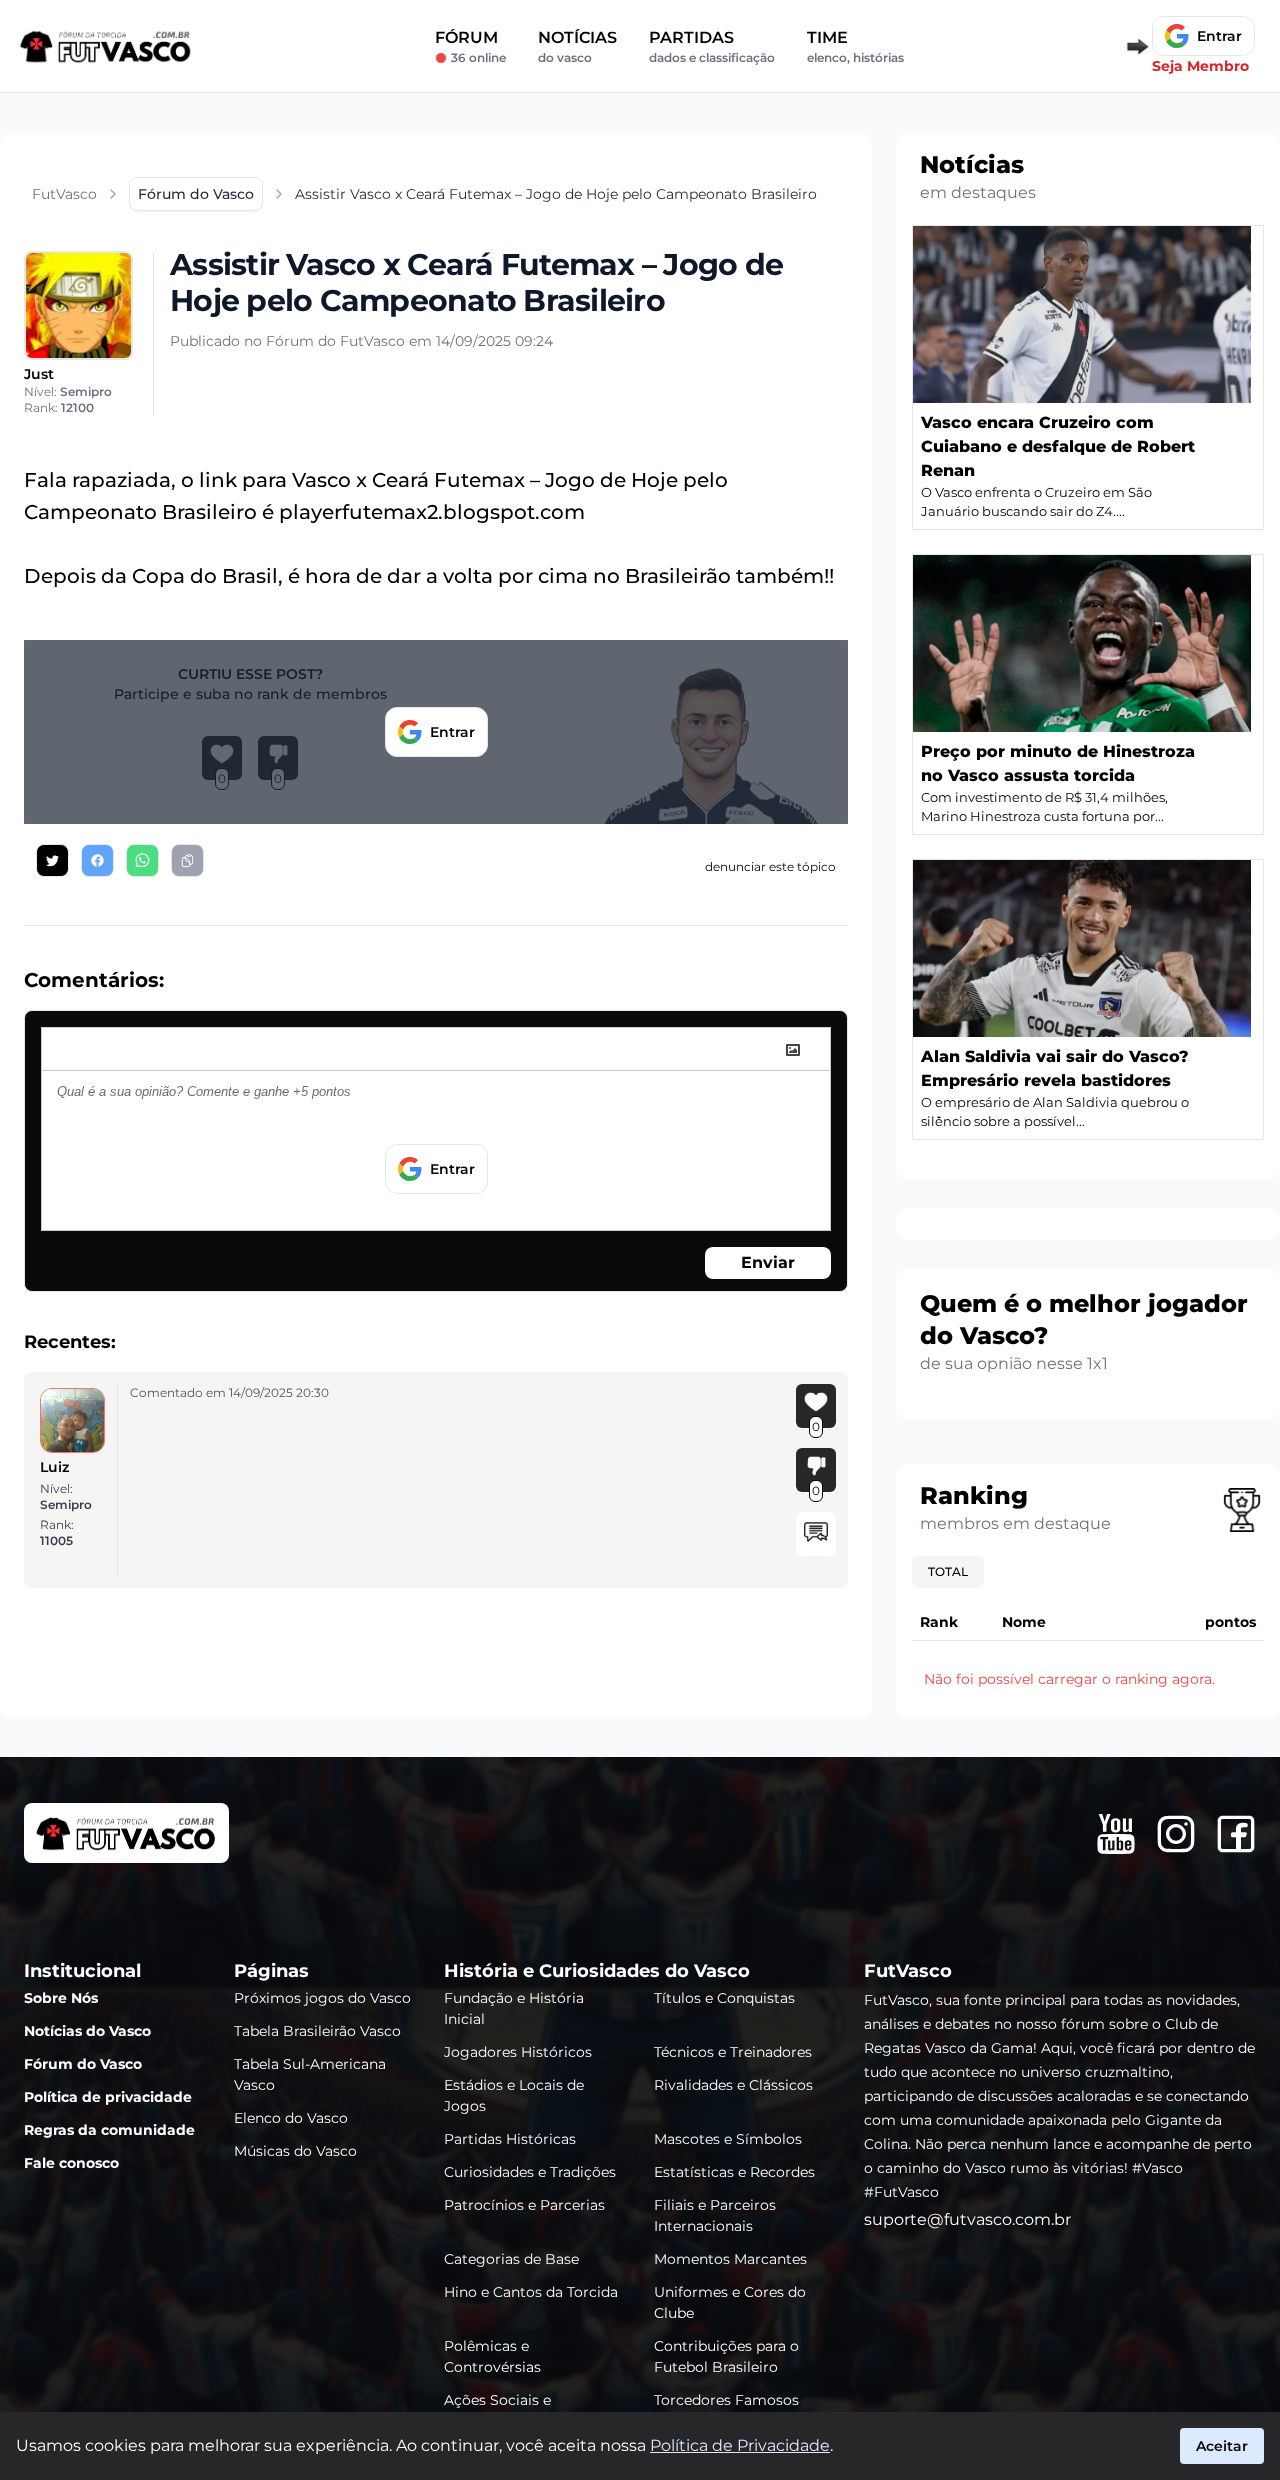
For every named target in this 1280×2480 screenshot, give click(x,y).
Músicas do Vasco (295, 2151)
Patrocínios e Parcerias (524, 2205)
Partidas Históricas (510, 2139)
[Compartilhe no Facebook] (97, 860)
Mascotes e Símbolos (728, 2139)
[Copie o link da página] (187, 860)
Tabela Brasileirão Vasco (317, 2031)
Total (948, 1571)
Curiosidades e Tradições (530, 2172)
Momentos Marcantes (730, 2259)
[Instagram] (1176, 1834)
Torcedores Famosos (726, 2400)
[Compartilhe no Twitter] (52, 860)
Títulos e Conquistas (724, 1998)
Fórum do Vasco (83, 2064)
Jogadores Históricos (518, 2052)
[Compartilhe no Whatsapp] (142, 860)
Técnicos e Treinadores (733, 2052)
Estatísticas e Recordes (734, 2172)
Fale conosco (71, 2163)
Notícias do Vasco (87, 2031)
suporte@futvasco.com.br (967, 2219)
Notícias (577, 46)
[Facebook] (1236, 1834)
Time (855, 46)
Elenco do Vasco (291, 2118)
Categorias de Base (511, 2259)
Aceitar (1222, 2446)
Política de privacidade (108, 2097)
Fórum (470, 46)
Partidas (712, 46)
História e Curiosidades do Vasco (597, 1971)
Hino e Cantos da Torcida (531, 2292)
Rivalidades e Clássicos (733, 2085)
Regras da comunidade (109, 2130)
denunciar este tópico (770, 866)
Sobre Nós (61, 1998)
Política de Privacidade (740, 2445)
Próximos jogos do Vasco (322, 1998)
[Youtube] (1116, 1834)
